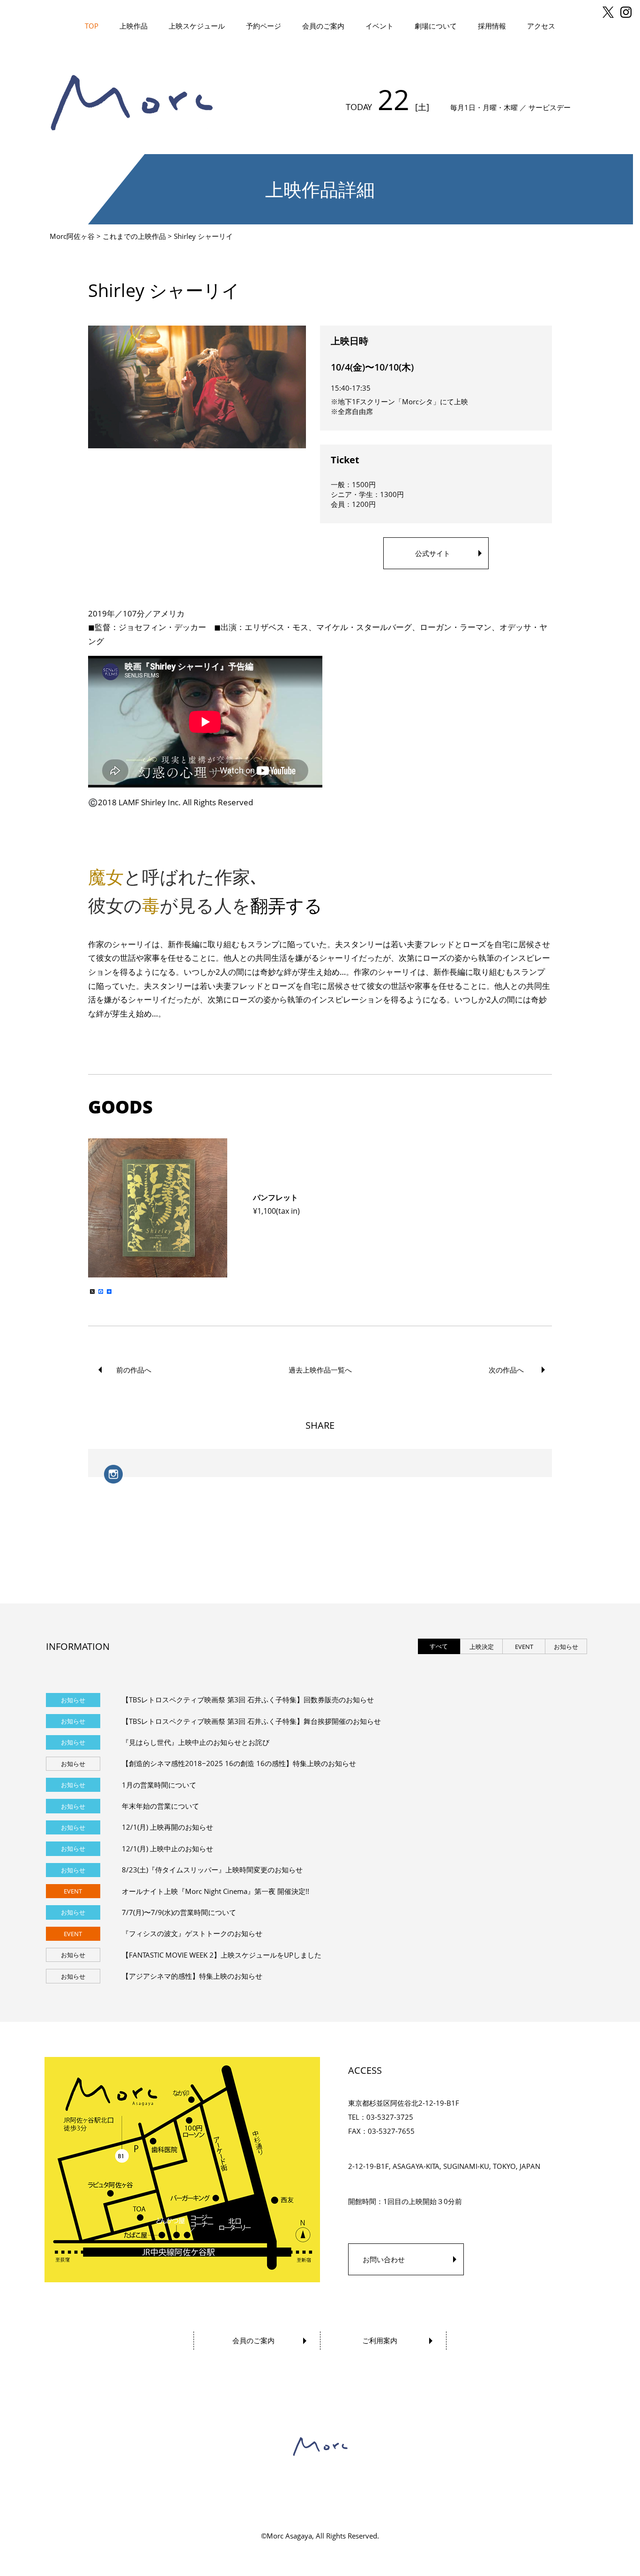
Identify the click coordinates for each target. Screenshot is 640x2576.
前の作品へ (134, 1370)
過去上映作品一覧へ (320, 1370)
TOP (92, 26)
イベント (380, 26)
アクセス (541, 26)
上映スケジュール (197, 26)
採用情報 (492, 26)
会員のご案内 (323, 26)
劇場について (436, 26)
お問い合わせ (384, 2259)
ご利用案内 (380, 2340)
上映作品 (134, 26)
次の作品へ (506, 1370)
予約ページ (264, 26)
